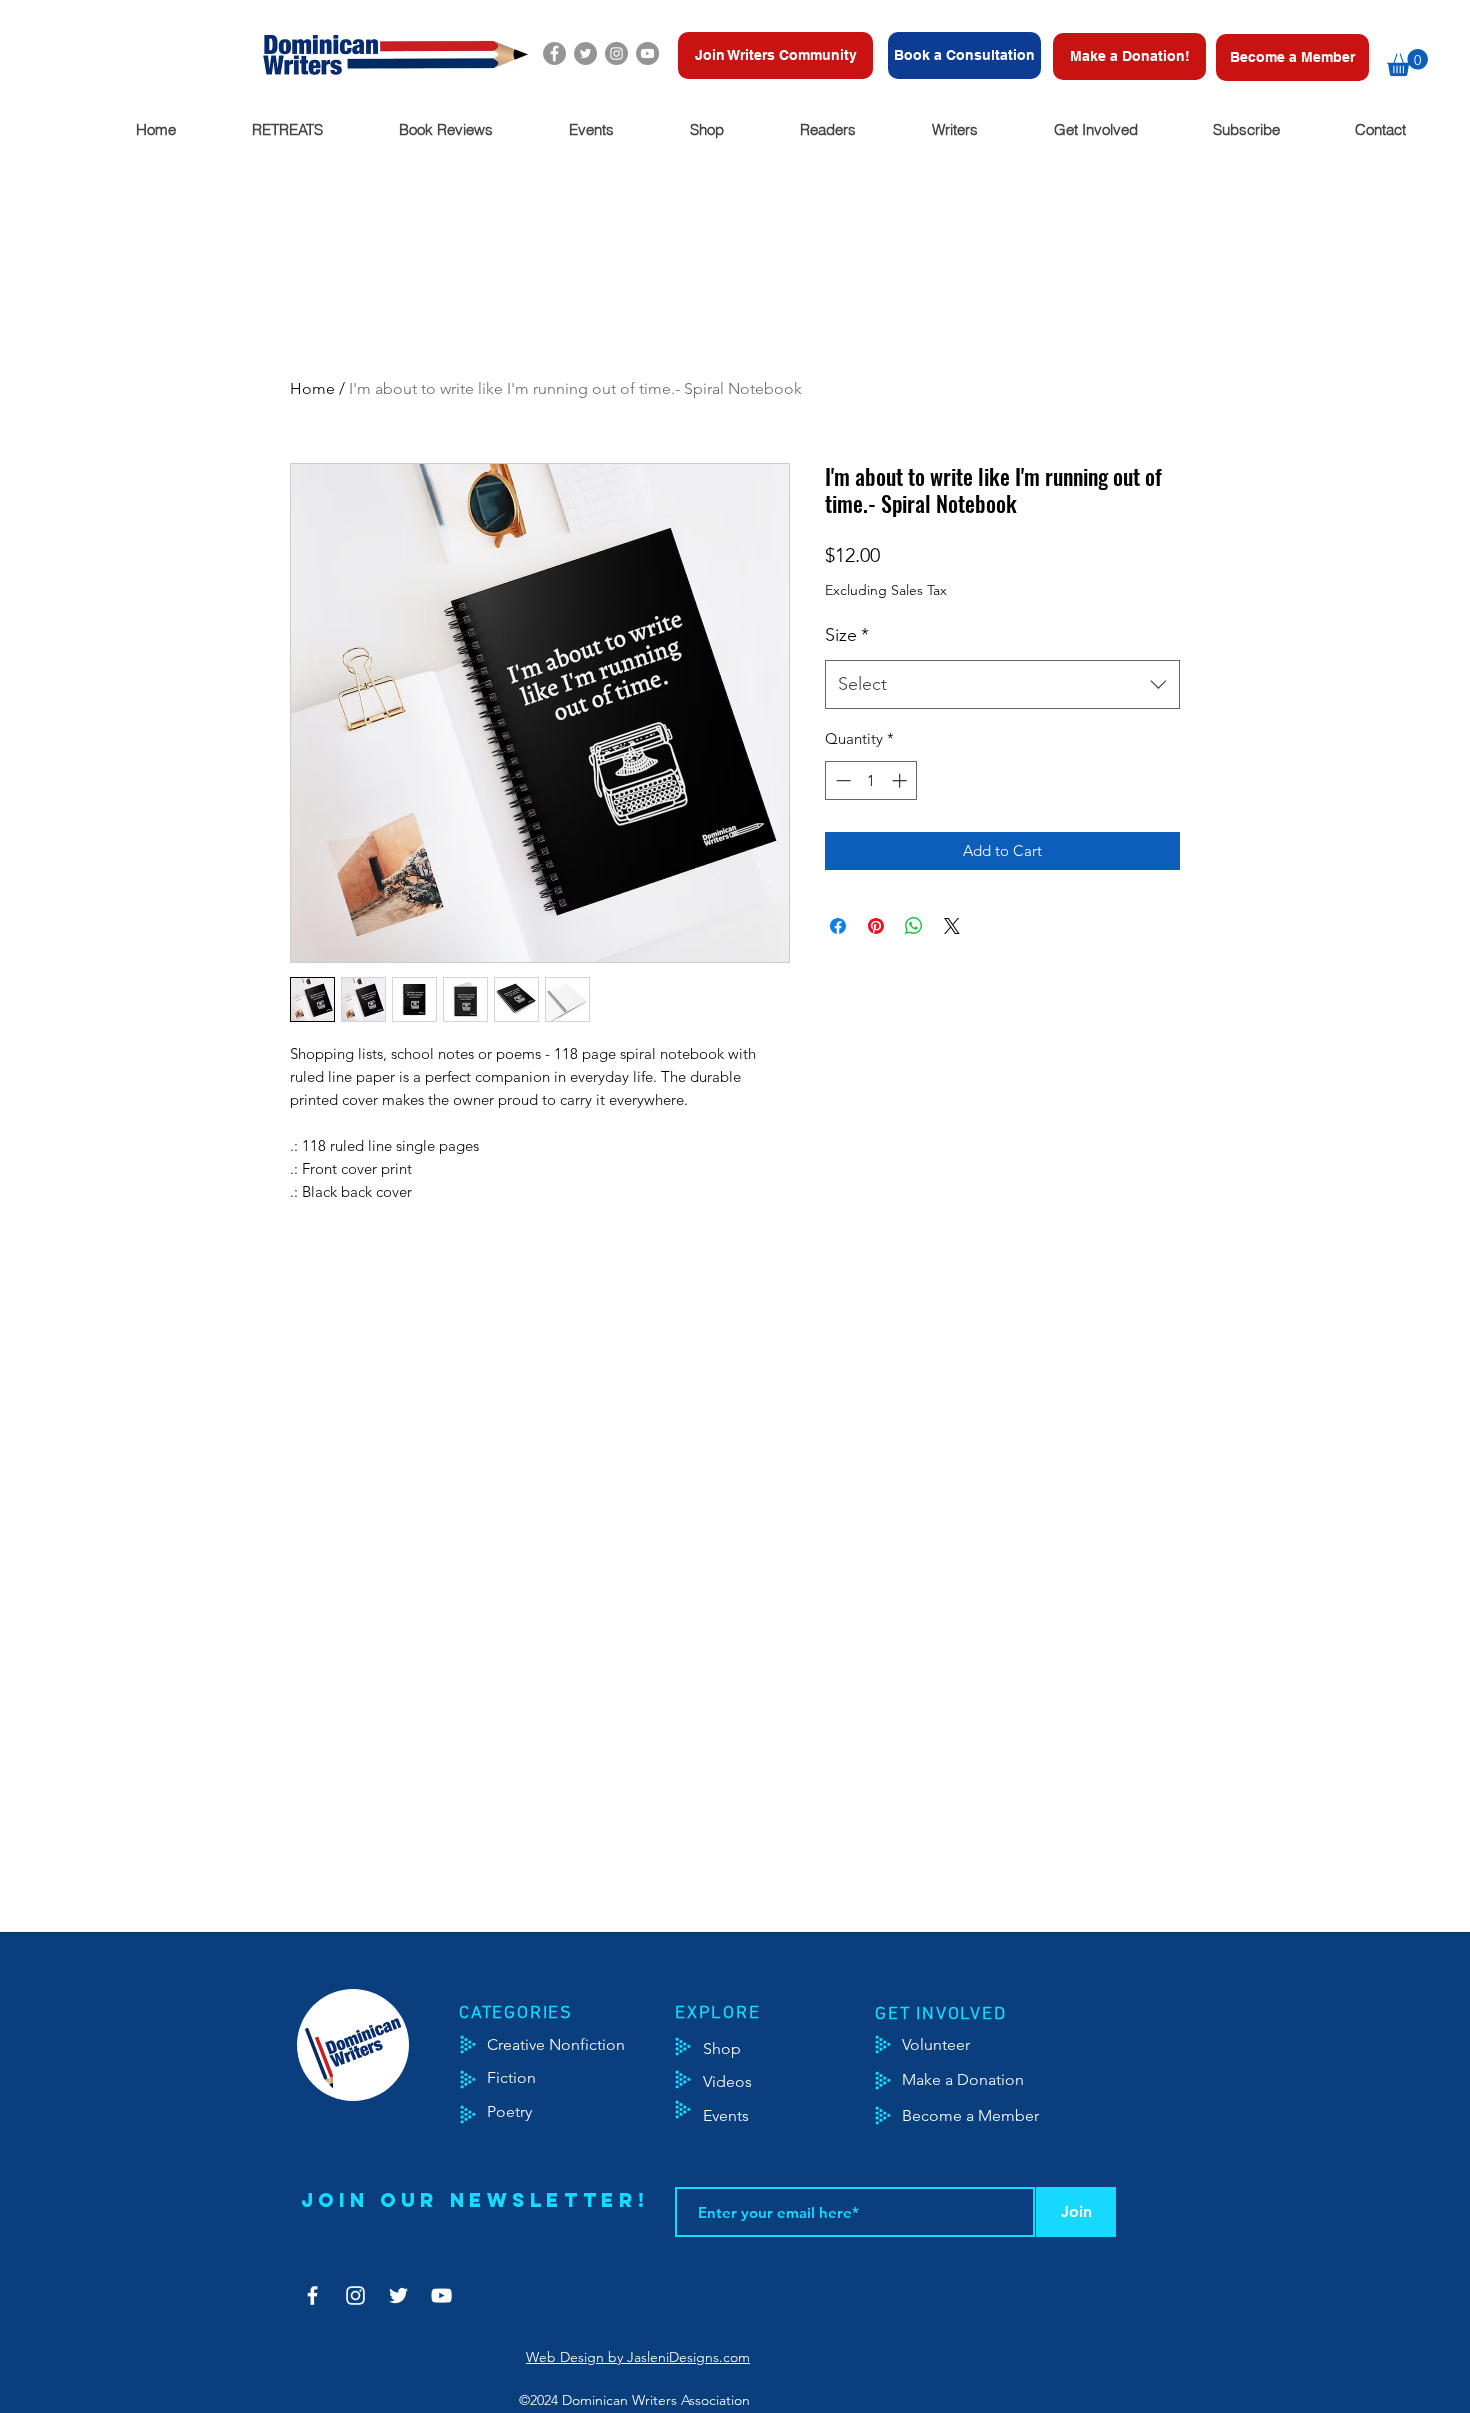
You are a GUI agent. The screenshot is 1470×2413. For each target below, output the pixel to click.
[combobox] (1002, 685)
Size (847, 635)
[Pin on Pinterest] (876, 926)
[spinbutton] (871, 780)
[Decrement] (841, 780)
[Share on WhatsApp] (914, 926)
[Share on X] (952, 926)
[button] (1407, 62)
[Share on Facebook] (838, 926)
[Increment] (901, 780)
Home (312, 388)
